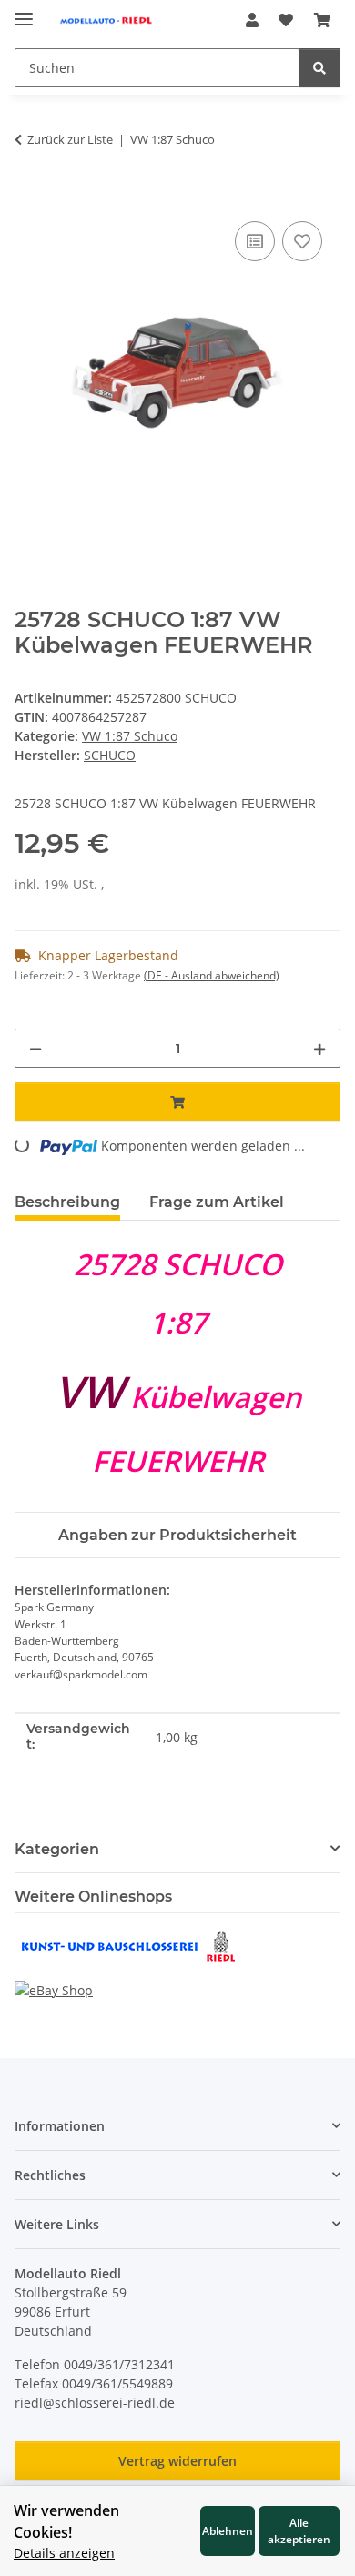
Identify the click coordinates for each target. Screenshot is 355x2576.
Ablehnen (228, 2530)
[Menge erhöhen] (319, 1048)
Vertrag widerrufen (177, 2461)
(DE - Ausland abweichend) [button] (212, 975)
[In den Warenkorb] (29, 197)
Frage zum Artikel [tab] (217, 1202)
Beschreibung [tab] (67, 1202)
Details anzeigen (64, 2553)
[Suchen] (319, 68)
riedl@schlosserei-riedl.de (95, 2403)
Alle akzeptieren (299, 2530)
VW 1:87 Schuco (130, 736)
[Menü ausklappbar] (24, 11)
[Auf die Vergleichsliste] (255, 241)
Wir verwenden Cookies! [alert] (66, 2521)
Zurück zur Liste (70, 139)
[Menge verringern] (35, 1048)
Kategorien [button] (57, 1849)
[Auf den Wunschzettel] (302, 241)
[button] (252, 20)
